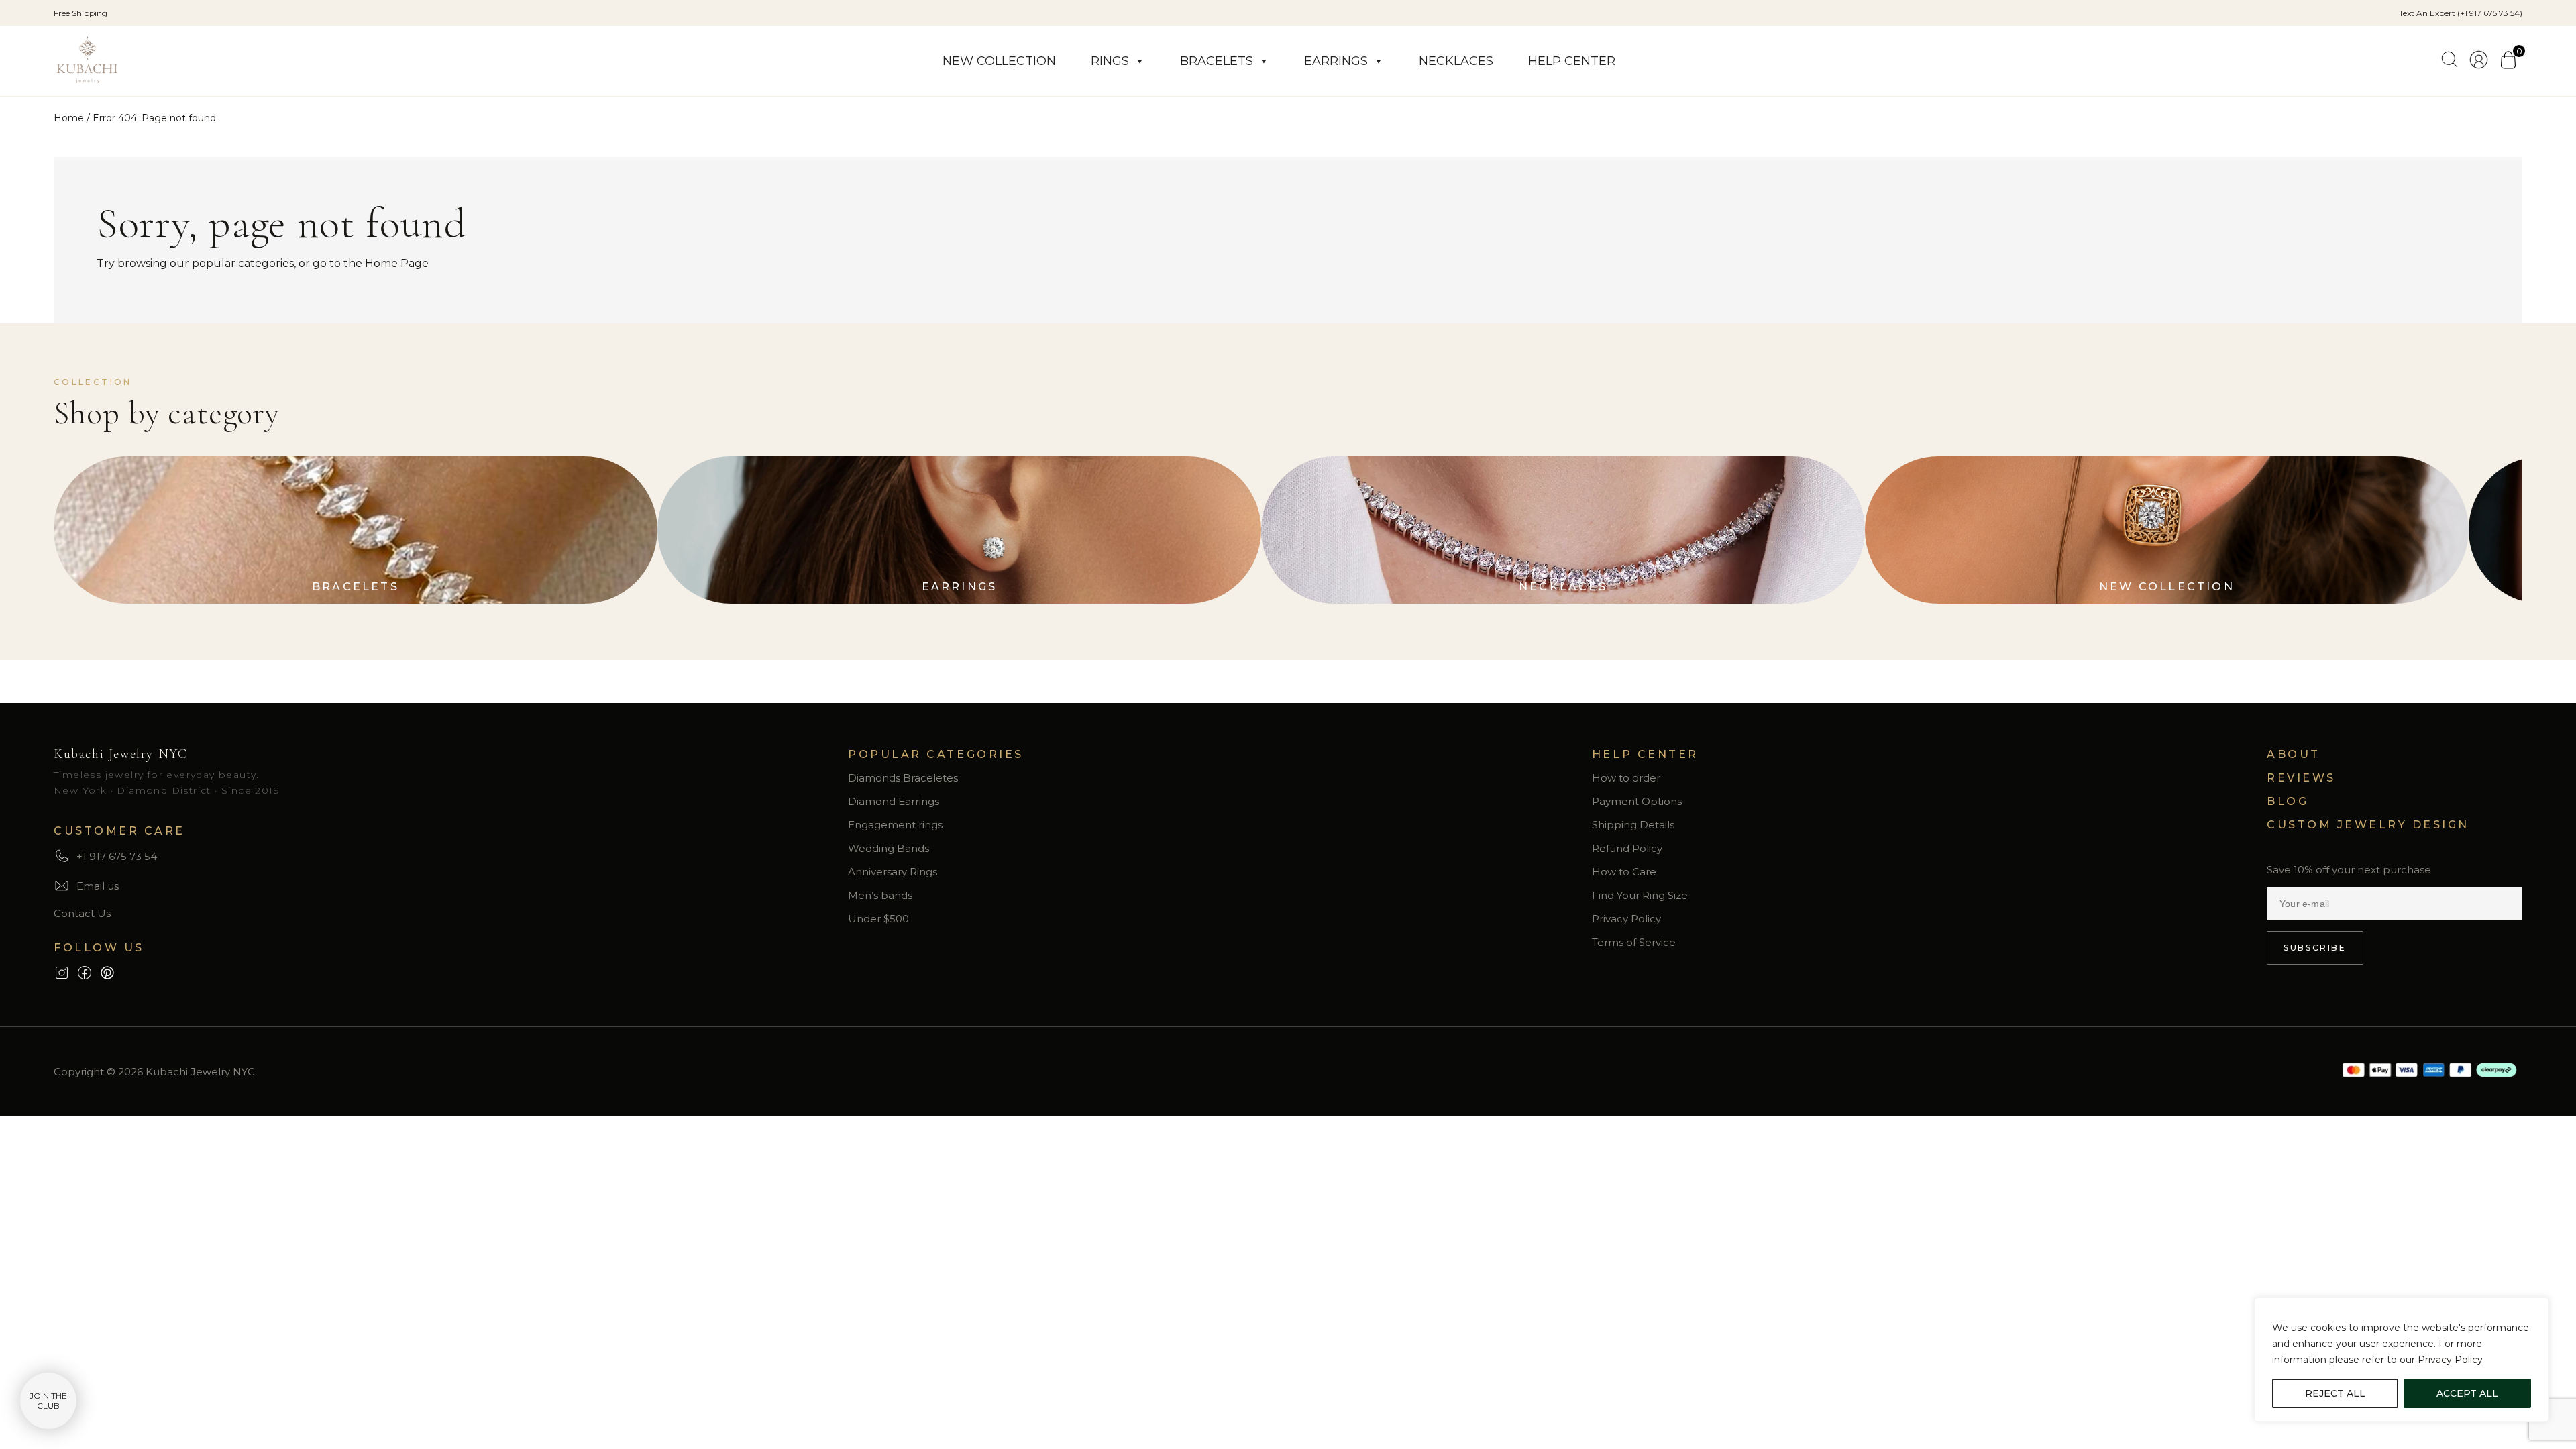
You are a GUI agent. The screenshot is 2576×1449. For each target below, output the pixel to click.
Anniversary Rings (893, 872)
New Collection (999, 61)
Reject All (2335, 1393)
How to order (1626, 778)
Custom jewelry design (2368, 825)
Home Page (397, 263)
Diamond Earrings (894, 801)
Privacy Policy (2450, 1360)
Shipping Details (1633, 825)
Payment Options (1637, 801)
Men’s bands (880, 895)
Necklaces (1456, 61)
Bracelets (1217, 61)
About (2294, 754)
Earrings (1336, 61)
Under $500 (878, 919)
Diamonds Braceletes (903, 778)
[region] (2402, 1360)
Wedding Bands (889, 848)
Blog (2288, 801)
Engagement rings (895, 825)
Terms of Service (1634, 942)
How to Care (1624, 872)
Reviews (2301, 778)
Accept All (2467, 1393)
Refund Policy (1627, 848)
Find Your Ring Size (1640, 895)
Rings (1110, 61)
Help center (1572, 61)
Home (69, 118)
